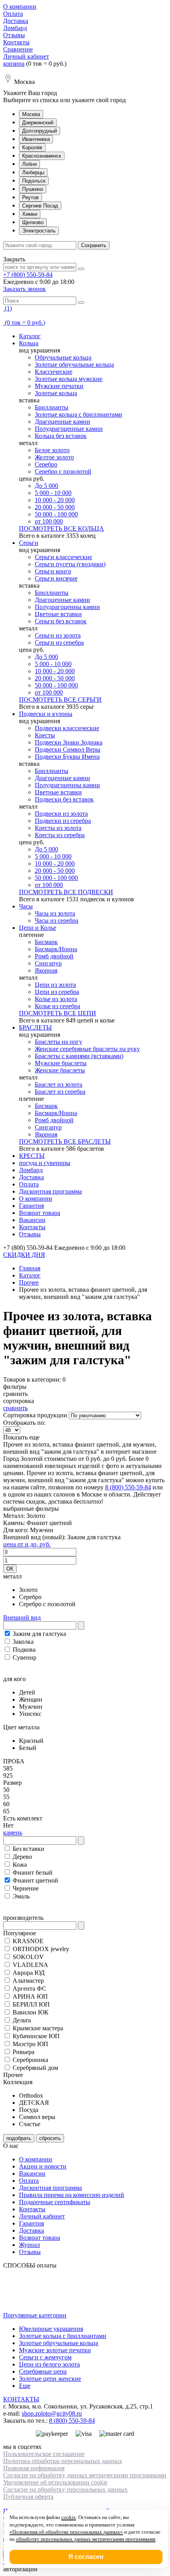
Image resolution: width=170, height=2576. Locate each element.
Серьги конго (53, 571)
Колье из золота (56, 999)
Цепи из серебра (57, 992)
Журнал (29, 2245)
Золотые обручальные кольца (74, 365)
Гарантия (31, 1206)
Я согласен (86, 2557)
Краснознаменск (42, 156)
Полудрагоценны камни (67, 607)
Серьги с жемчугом (45, 2357)
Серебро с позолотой (63, 471)
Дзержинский (38, 123)
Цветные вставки (58, 614)
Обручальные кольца (63, 357)
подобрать (19, 2138)
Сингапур (48, 963)
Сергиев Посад (40, 206)
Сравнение (18, 49)
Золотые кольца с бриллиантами (78, 414)
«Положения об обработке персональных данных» (66, 2532)
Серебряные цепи (43, 2371)
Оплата (13, 14)
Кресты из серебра (60, 835)
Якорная (46, 970)
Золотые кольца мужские (69, 379)
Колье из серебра (58, 1006)
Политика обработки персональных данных (63, 2461)
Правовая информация (34, 2468)
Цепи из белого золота (49, 2364)
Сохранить (94, 245)
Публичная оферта (28, 2497)
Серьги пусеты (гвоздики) (70, 564)
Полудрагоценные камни (69, 429)
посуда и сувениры (45, 1163)
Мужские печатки (59, 386)
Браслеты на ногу (59, 1042)
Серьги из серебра (59, 643)
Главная (30, 1268)
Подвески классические (67, 728)
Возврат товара (40, 1213)
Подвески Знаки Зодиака (69, 742)
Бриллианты (52, 407)
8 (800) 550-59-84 (128, 1487)
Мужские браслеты (61, 1063)
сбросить (50, 2138)
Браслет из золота (59, 1084)
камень (13, 1833)
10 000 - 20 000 (55, 500)
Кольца (29, 343)
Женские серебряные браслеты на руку (87, 1049)
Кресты (45, 735)
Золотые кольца (56, 393)
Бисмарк (46, 942)
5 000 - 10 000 (53, 493)
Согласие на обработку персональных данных (65, 2489)
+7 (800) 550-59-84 (28, 275)
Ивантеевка (36, 139)
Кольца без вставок (61, 436)
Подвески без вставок (64, 799)
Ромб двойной (54, 956)
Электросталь (39, 231)
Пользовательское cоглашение (44, 2454)
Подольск (34, 181)
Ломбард (15, 28)
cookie (69, 2517)
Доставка (16, 21)
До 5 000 (46, 486)
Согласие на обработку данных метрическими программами (85, 2475)
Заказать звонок (25, 289)
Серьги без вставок (61, 621)
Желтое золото (54, 457)
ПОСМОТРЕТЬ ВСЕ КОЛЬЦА (61, 528)
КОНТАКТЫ (21, 2399)
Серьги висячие (56, 578)
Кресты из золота (58, 828)
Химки (30, 214)
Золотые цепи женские (50, 2379)
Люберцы (33, 172)
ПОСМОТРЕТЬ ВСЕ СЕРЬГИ (60, 700)
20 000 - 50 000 (55, 507)
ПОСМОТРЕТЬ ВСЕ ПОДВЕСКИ (66, 892)
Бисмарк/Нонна (56, 949)
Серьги (29, 543)
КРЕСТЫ (32, 1156)
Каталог (30, 336)
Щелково (33, 222)
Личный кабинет (26, 56)
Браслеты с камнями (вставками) (79, 1056)
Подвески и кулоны (46, 714)
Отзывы (14, 35)
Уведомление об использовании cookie (55, 2482)
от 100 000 (49, 521)
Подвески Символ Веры (68, 749)
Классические (54, 372)
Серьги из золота (58, 635)
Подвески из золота (61, 814)
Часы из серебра (57, 921)
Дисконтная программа (50, 1191)
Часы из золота (55, 913)
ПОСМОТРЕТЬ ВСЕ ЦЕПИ (58, 1013)
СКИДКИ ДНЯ (24, 1255)
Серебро (46, 464)
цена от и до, (27, 1544)
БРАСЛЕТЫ (35, 1027)
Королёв (32, 148)
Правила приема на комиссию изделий (72, 2195)
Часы (26, 906)
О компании (20, 7)
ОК (10, 1569)
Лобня (29, 164)
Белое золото (52, 450)
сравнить (15, 1408)
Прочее (29, 1282)
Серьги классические (63, 557)
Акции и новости (43, 2166)
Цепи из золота (55, 985)
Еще (25, 2386)
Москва (31, 114)
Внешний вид (22, 1617)
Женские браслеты (60, 1070)
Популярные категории (35, 2315)
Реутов (30, 197)
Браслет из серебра (60, 1092)
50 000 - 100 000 (56, 514)
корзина (14, 64)
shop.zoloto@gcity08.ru (52, 2413)
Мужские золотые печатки (55, 2350)
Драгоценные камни (62, 422)
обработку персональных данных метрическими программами (86, 2539)
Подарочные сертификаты (55, 2202)
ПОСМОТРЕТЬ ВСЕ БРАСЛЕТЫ (65, 1141)
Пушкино (33, 189)
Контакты (16, 42)
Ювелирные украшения (51, 2329)
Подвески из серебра (63, 821)
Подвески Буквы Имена (67, 757)
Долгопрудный (40, 131)
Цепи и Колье (38, 928)
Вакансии (32, 1220)
